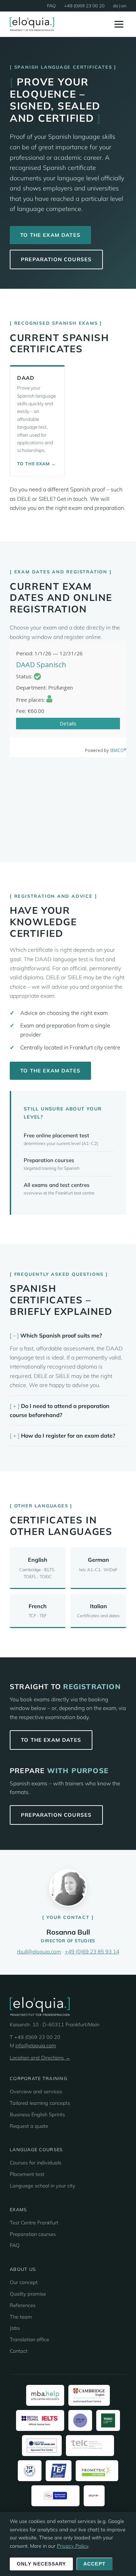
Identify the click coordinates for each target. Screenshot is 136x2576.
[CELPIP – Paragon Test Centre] (94, 2496)
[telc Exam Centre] (90, 2446)
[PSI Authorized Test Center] (55, 2496)
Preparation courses (56, 259)
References (23, 2305)
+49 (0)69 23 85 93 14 (92, 1952)
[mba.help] (45, 2395)
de (116, 6)
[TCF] (30, 2471)
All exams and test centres (57, 1185)
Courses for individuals (36, 2163)
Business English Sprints (37, 2115)
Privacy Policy (73, 2546)
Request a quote (29, 2126)
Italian (98, 1610)
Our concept (24, 2282)
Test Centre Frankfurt (34, 2223)
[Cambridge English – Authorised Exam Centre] (89, 2395)
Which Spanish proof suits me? (61, 1335)
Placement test (27, 2174)
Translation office (29, 2340)
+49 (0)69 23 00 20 (84, 6)
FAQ (51, 6)
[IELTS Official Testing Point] (40, 2420)
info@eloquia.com (36, 2046)
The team (21, 2317)
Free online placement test (56, 1135)
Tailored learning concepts (40, 2103)
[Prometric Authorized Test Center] (97, 2471)
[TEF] (59, 2471)
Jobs (15, 2328)
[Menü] (119, 24)
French (38, 1610)
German (98, 1564)
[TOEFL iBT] (80, 2420)
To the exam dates (50, 235)
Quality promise (28, 2294)
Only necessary (41, 2564)
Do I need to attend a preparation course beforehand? (60, 1410)
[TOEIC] (108, 2420)
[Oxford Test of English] (42, 2446)
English (38, 1568)
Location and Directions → (40, 2058)
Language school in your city (43, 2186)
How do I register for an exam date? (68, 1436)
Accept (95, 2564)
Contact (19, 2351)
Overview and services (36, 2092)
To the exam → (36, 464)
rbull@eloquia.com (39, 1952)
